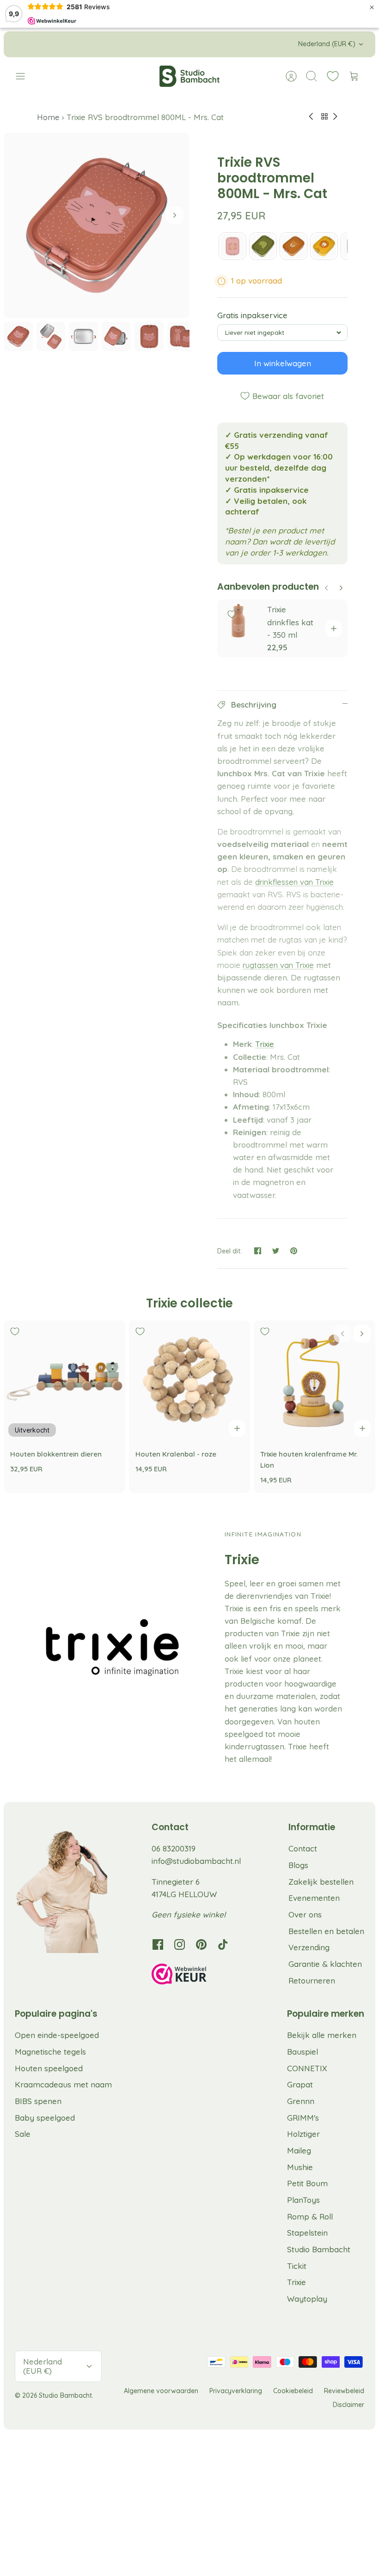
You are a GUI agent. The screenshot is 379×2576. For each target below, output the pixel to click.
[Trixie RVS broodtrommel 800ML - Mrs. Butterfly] (232, 246)
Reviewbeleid (344, 2391)
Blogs (298, 1865)
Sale (23, 2134)
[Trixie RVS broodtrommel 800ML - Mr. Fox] (293, 246)
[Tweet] (276, 1251)
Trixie (265, 1044)
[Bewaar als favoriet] (232, 614)
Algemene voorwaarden (161, 2391)
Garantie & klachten (325, 1964)
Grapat (300, 2084)
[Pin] (294, 1251)
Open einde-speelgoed (57, 2035)
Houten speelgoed (49, 2068)
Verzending (309, 1947)
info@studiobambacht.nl (196, 1861)
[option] (97, 225)
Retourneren (312, 1980)
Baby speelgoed (45, 2118)
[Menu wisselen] (25, 76)
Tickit (297, 2266)
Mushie (300, 2167)
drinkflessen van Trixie (294, 882)
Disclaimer (348, 2405)
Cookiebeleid (293, 2391)
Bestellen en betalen (326, 1931)
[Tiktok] (223, 1944)
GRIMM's (303, 2118)
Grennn (301, 2101)
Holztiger (303, 2134)
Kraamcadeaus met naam (63, 2084)
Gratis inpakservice (252, 315)
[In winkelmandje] (334, 629)
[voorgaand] (109, 44)
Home (49, 117)
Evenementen (314, 1898)
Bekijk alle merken (322, 2035)
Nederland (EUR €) (327, 44)
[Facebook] (158, 1944)
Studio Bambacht (319, 2249)
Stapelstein (307, 2233)
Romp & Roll (310, 2216)
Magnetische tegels (50, 2052)
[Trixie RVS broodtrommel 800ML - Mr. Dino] (263, 246)
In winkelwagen (283, 363)
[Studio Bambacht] (189, 76)
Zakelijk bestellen (321, 1882)
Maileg (299, 2150)
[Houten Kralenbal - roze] (190, 1381)
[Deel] (258, 1251)
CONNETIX (307, 2068)
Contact (303, 1848)
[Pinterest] (201, 1944)
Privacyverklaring (236, 2391)
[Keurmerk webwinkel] (198, 1976)
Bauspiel (303, 2052)
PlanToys (303, 2200)
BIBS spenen (38, 2101)
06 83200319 (174, 1848)
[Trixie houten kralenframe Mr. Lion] (315, 1381)
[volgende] (270, 44)
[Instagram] (180, 1944)
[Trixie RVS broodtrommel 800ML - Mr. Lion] (324, 246)
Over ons (305, 1914)
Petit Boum (307, 2183)
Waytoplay (307, 2299)
